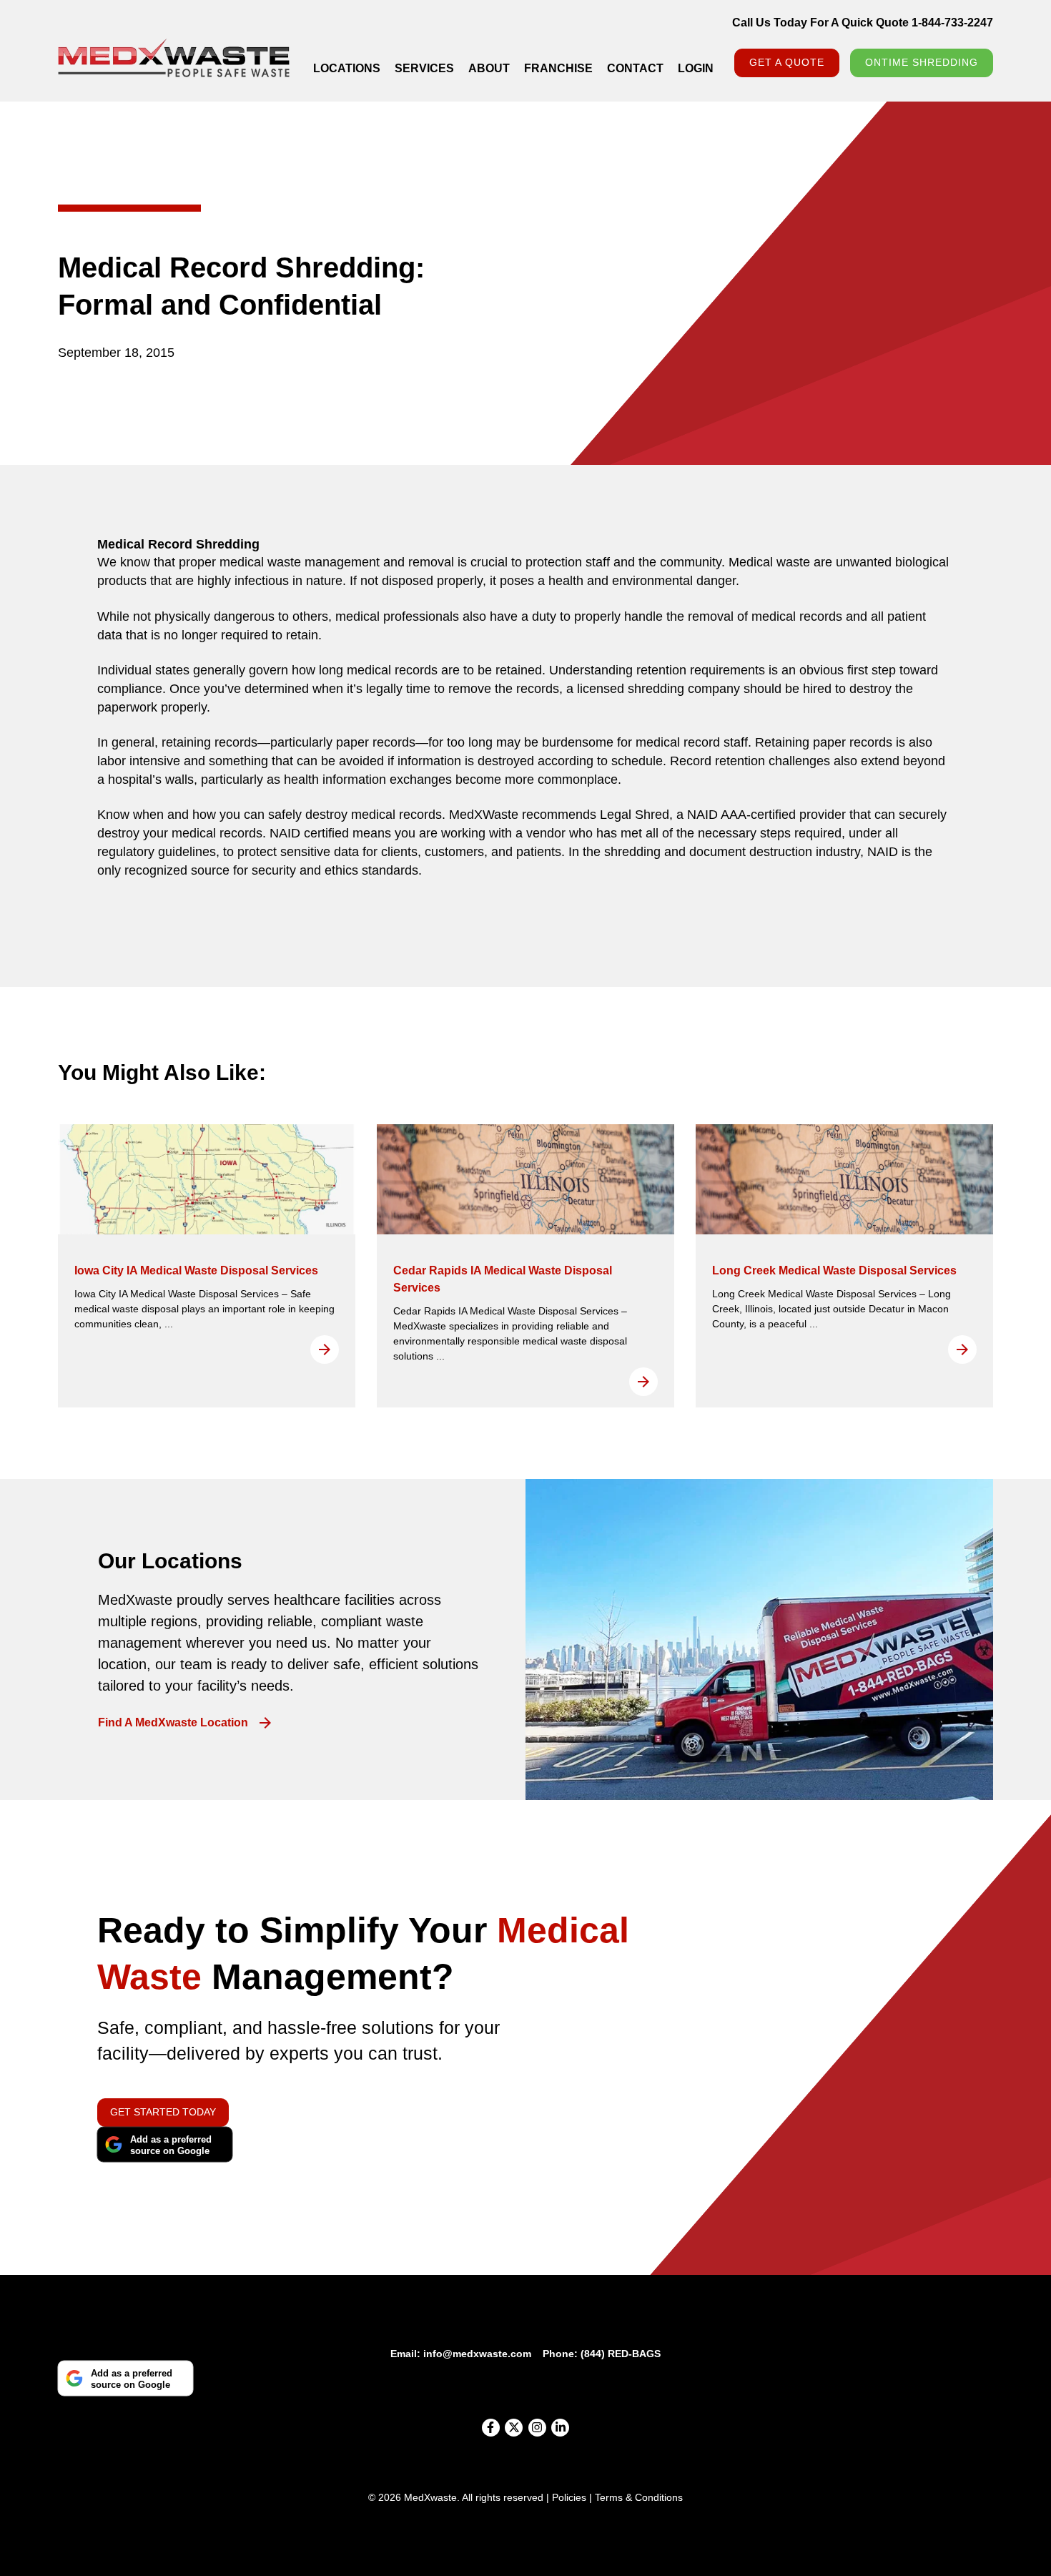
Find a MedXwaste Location (173, 1723)
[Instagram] (537, 2428)
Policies (569, 2497)
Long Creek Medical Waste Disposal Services (834, 1270)
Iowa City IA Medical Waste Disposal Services (196, 1270)
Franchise (558, 68)
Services (424, 68)
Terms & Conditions (639, 2497)
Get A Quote (787, 62)
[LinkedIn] (560, 2428)
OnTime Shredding (922, 62)
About (489, 68)
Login (696, 68)
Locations (347, 68)
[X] (514, 2428)
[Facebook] (491, 2428)
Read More (325, 1350)
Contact (635, 68)
